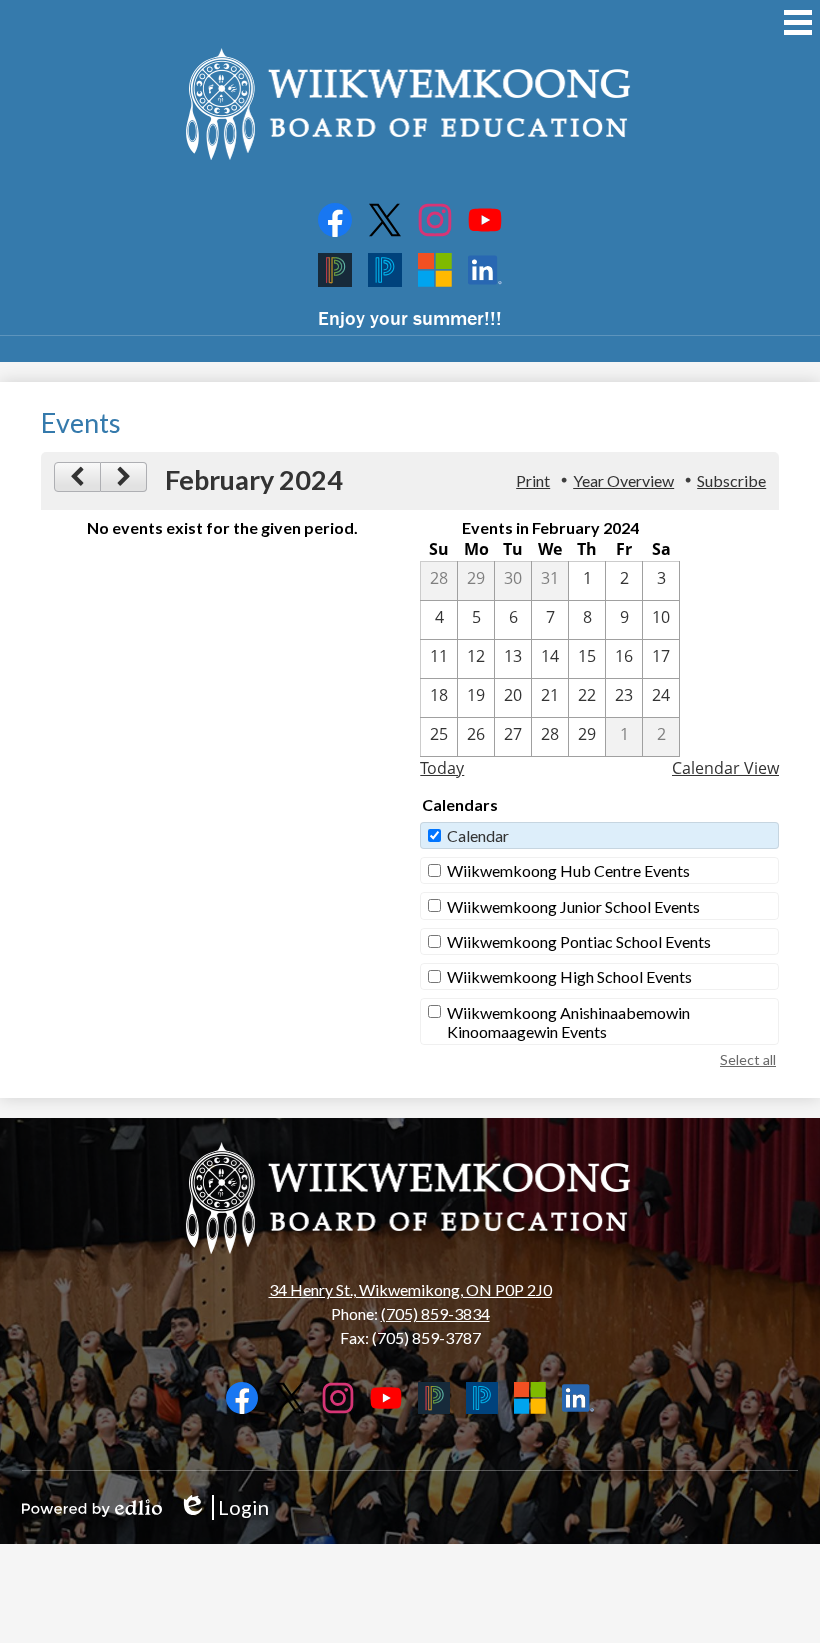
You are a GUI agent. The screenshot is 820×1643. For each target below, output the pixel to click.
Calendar (478, 835)
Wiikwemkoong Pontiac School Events (579, 941)
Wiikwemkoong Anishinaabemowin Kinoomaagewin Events (568, 1022)
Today (442, 768)
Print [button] (533, 480)
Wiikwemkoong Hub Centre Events (568, 870)
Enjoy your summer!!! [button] (410, 317)
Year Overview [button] (623, 480)
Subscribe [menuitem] (731, 480)
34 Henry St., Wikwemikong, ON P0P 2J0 (410, 1289)
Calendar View (725, 768)
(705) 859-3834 (435, 1313)
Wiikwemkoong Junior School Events (573, 906)
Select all (748, 1059)
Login (223, 1507)
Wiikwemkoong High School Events (569, 976)
